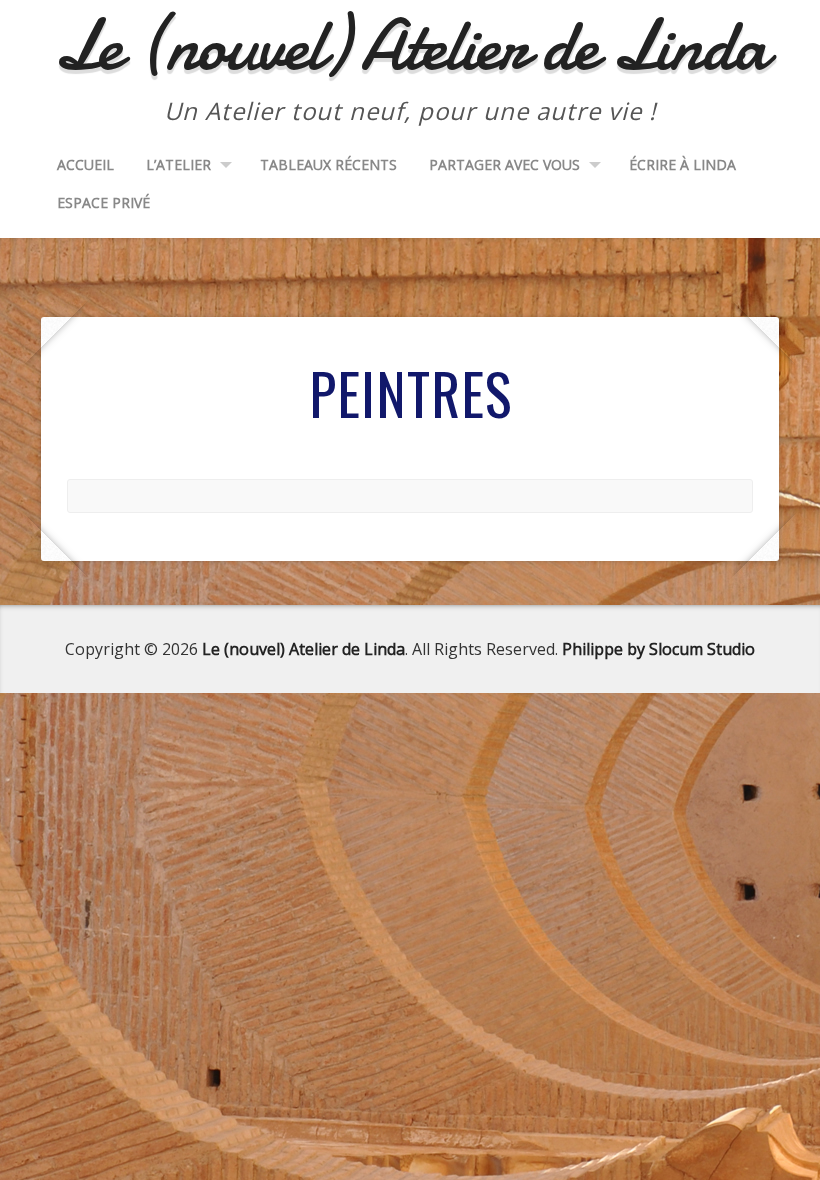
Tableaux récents (328, 164)
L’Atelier (178, 164)
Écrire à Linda (682, 164)
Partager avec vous (504, 164)
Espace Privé (103, 202)
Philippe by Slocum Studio (658, 649)
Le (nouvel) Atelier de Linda (303, 649)
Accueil (85, 164)
